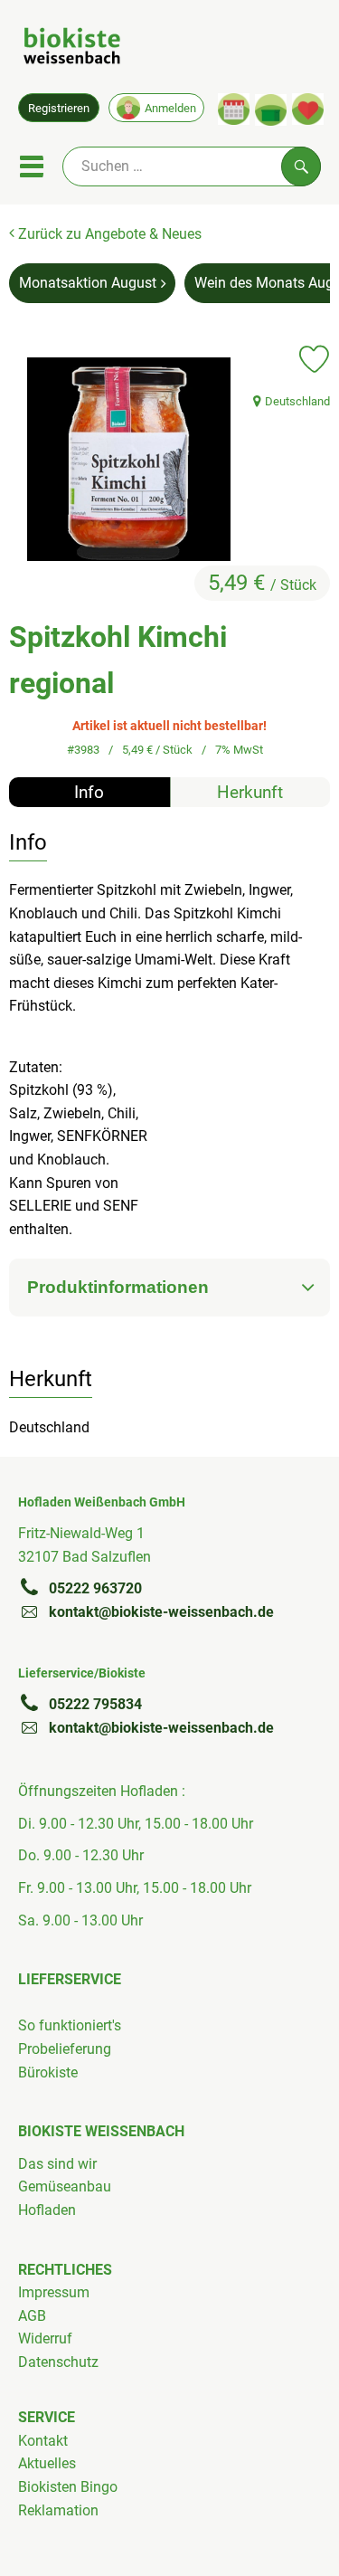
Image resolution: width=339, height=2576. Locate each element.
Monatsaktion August (88, 283)
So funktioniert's (70, 2025)
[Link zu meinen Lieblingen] (308, 109)
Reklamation (58, 2510)
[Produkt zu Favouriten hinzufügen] (314, 359)
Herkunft (250, 792)
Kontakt (43, 2441)
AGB (32, 2316)
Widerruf (45, 2338)
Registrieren (59, 108)
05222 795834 (95, 1704)
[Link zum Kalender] (234, 109)
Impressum (54, 2292)
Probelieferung (65, 2049)
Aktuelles (47, 2463)
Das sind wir (57, 2164)
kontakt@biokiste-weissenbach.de (161, 1612)
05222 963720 (95, 1588)
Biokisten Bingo (68, 2487)
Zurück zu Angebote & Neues (108, 234)
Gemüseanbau (65, 2186)
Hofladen (47, 2210)
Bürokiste (48, 2072)
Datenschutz (58, 2362)
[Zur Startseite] (72, 49)
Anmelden (170, 108)
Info (89, 792)
